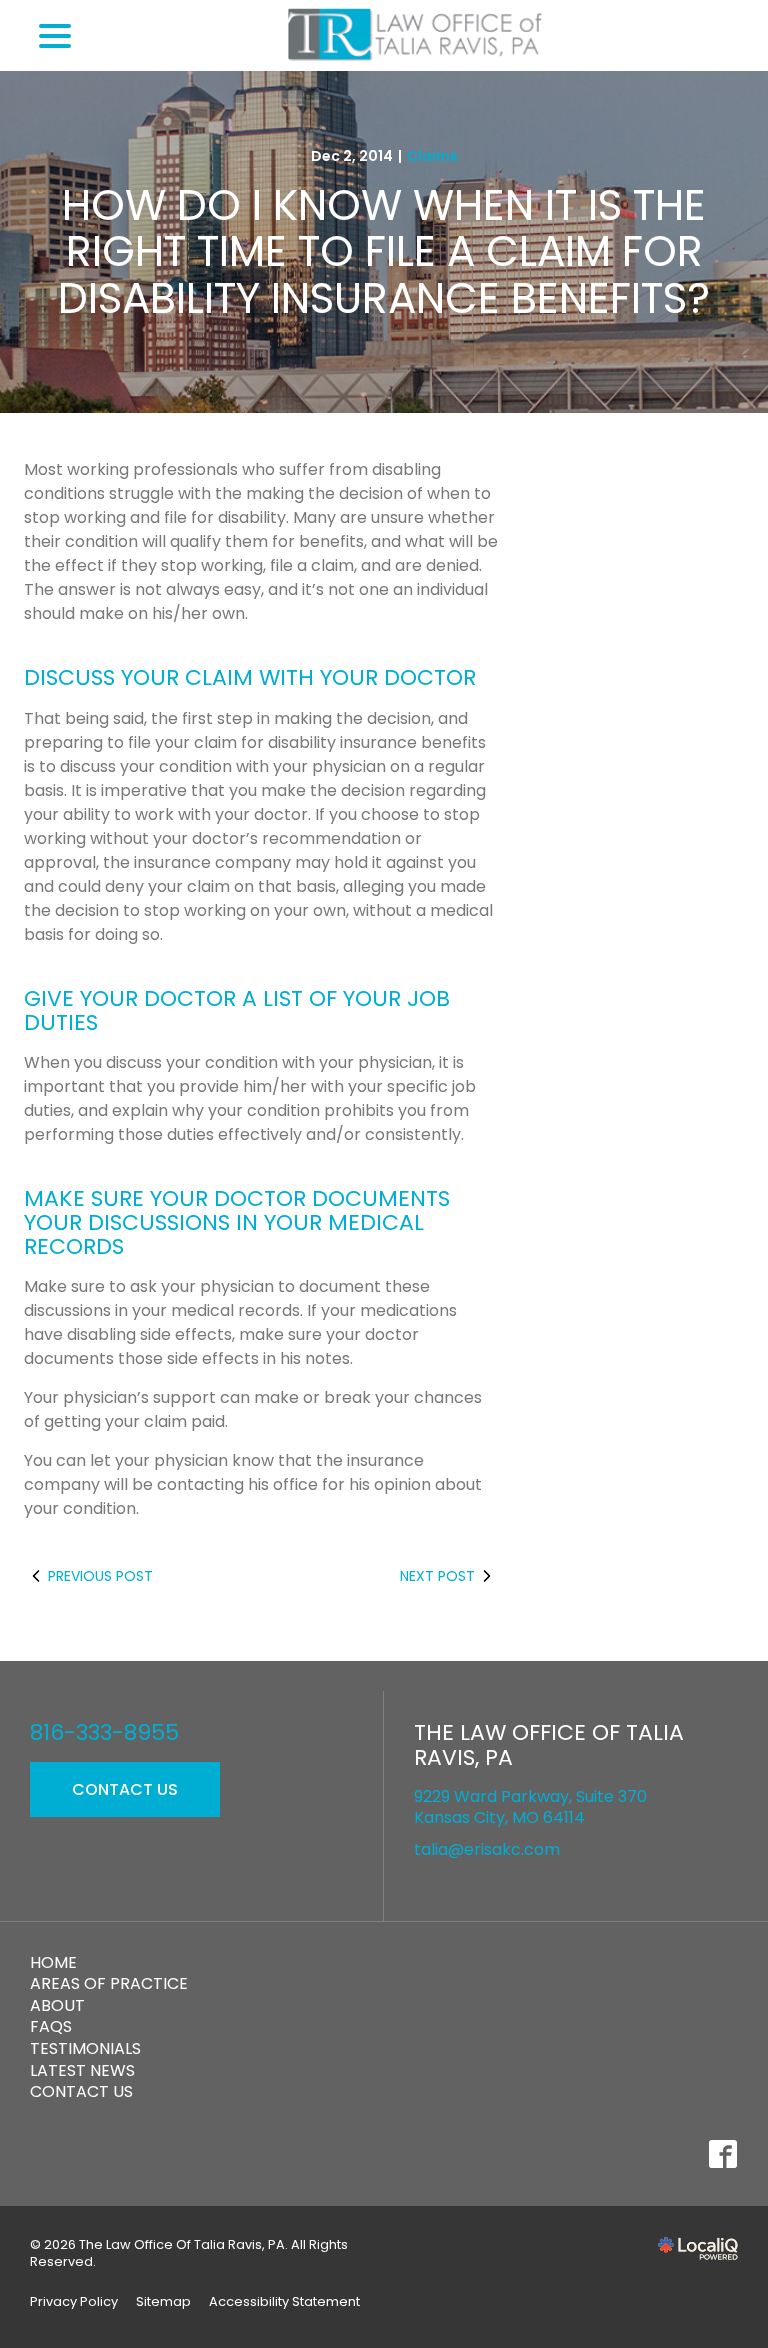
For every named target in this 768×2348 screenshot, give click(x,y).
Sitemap (163, 2301)
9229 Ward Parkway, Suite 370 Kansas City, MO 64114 (530, 1807)
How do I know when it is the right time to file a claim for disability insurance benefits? (384, 252)
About (57, 2005)
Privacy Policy (74, 2301)
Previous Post (100, 1576)
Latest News (82, 2070)
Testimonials (85, 2048)
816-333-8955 (104, 1733)
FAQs (51, 2026)
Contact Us (125, 1789)
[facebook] (722, 2154)
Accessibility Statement (284, 2301)
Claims (432, 156)
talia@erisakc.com (487, 1849)
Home (53, 1962)
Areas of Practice (109, 1983)
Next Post (437, 1576)
